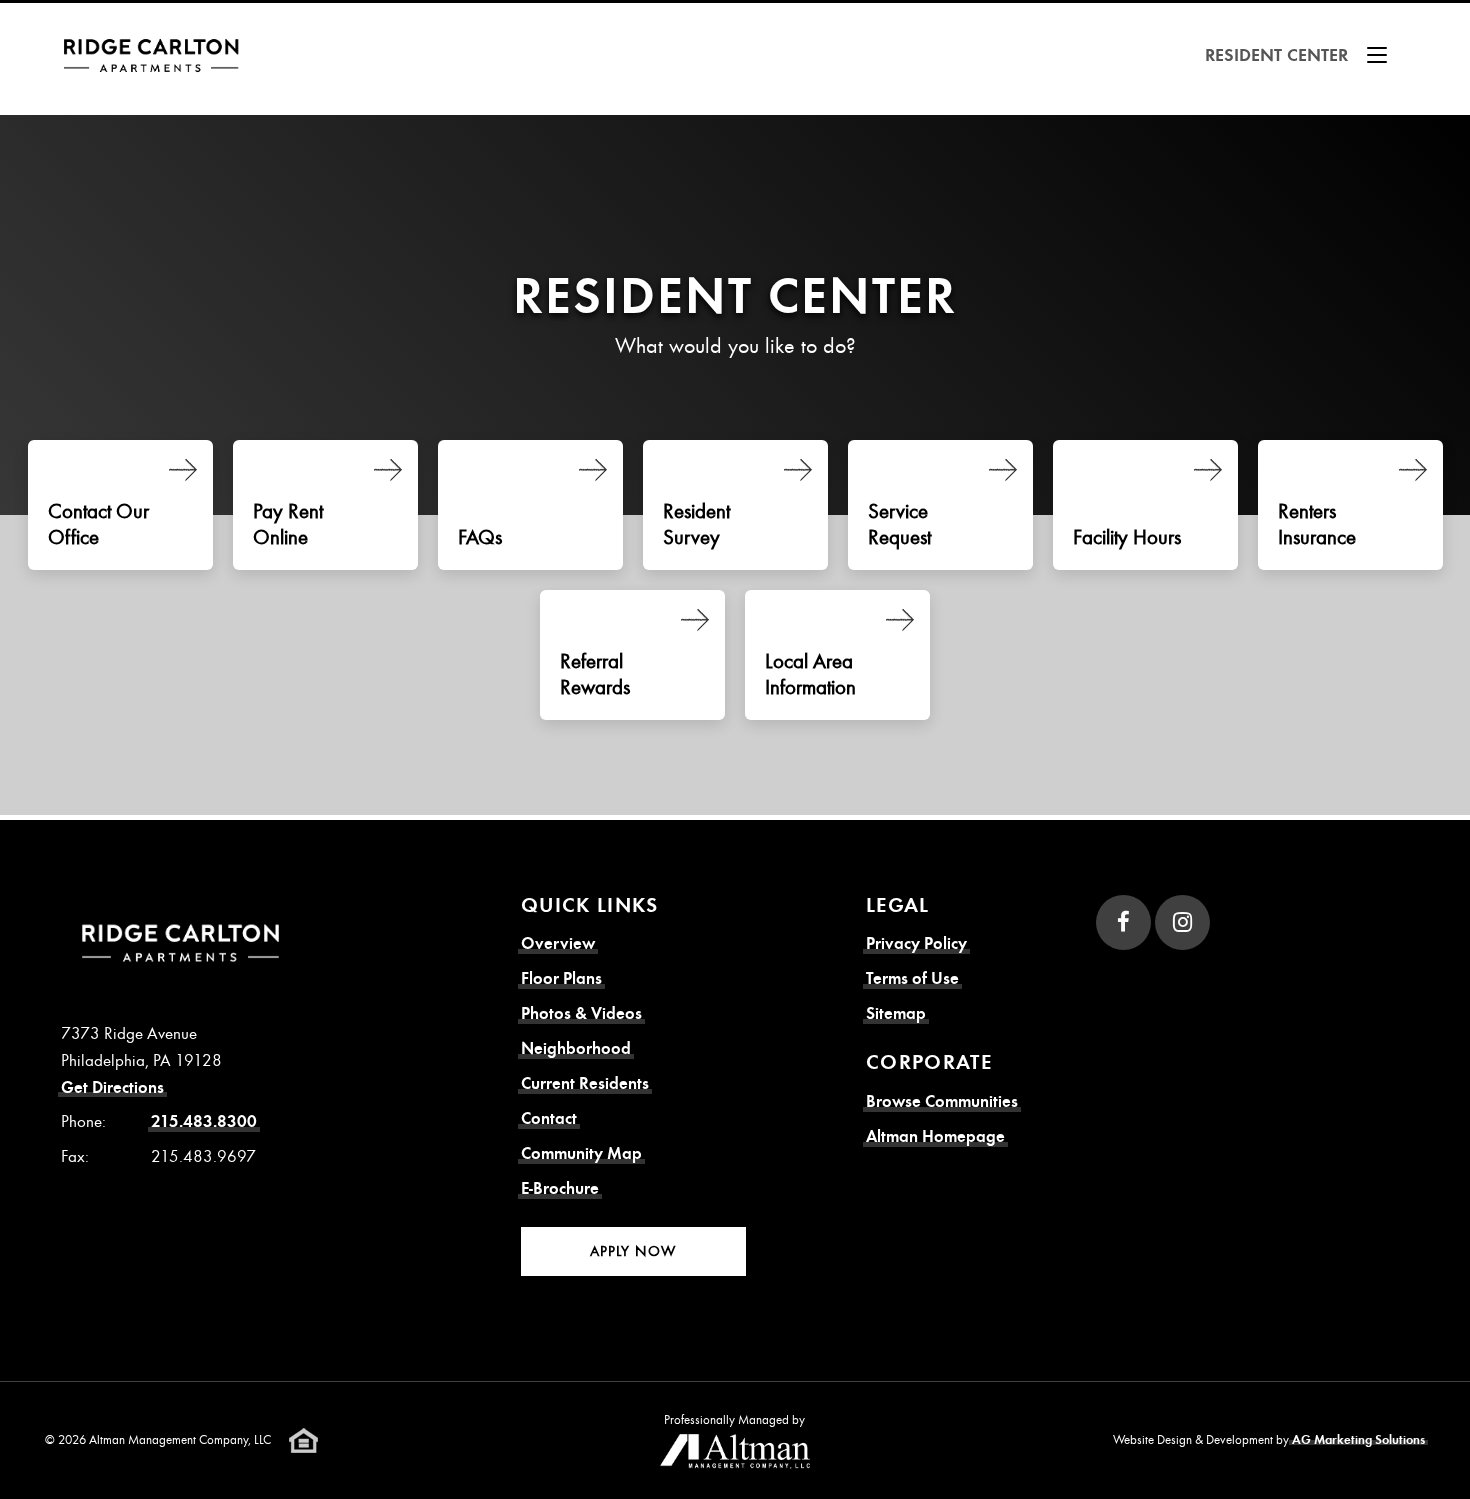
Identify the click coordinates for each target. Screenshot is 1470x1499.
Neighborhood (576, 1048)
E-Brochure (560, 1188)
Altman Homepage (935, 1136)
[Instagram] (1182, 922)
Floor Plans (561, 978)
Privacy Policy (916, 943)
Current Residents (585, 1083)
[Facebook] (1123, 922)
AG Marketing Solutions (1358, 1440)
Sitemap (896, 1013)
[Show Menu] (1377, 55)
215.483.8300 (204, 1121)
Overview (558, 943)
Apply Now (633, 1251)
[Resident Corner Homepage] (157, 55)
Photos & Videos (581, 1013)
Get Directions (112, 1087)
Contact (549, 1118)
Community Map (581, 1153)
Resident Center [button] (1276, 55)
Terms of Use (912, 978)
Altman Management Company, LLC (180, 1439)
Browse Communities (942, 1101)
